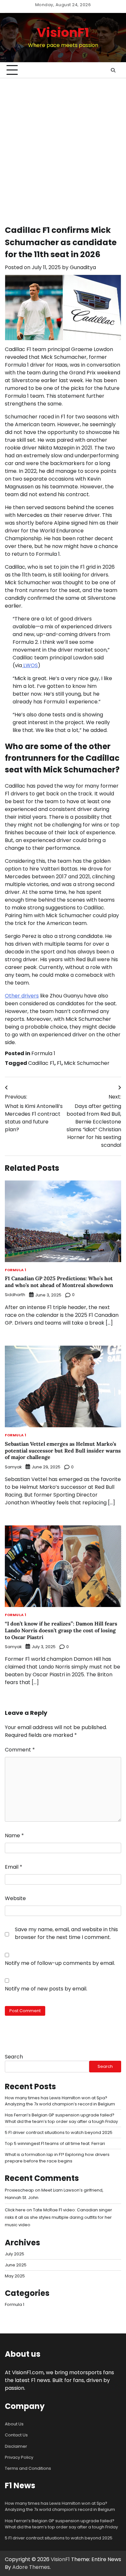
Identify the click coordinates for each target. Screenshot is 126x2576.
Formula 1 (43, 1053)
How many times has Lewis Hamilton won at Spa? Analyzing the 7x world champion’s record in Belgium (60, 2506)
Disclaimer (16, 2446)
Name (14, 1835)
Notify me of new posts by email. (46, 1989)
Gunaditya (83, 267)
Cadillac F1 (41, 1063)
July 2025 (15, 2254)
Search (14, 2057)
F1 (59, 1063)
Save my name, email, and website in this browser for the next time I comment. (66, 1933)
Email (14, 1867)
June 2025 (16, 2265)
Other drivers (22, 996)
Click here (15, 2210)
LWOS (30, 665)
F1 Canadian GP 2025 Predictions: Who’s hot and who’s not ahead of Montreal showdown (59, 1282)
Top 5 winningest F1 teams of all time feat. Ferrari (55, 2143)
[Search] (113, 70)
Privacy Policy (19, 2457)
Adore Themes (31, 2567)
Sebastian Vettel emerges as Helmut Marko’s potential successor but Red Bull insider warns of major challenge (63, 1451)
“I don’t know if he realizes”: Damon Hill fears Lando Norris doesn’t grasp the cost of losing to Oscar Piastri (61, 1630)
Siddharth (15, 1295)
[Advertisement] (63, 145)
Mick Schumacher (87, 1063)
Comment (20, 1750)
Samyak (13, 1467)
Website (15, 1898)
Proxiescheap (19, 2190)
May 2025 (15, 2276)
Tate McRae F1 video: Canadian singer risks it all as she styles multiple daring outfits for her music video (58, 2217)
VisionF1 (63, 33)
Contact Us (16, 2435)
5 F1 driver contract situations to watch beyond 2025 (59, 2132)
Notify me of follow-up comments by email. (60, 1963)
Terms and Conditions (28, 2468)
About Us (14, 2424)
